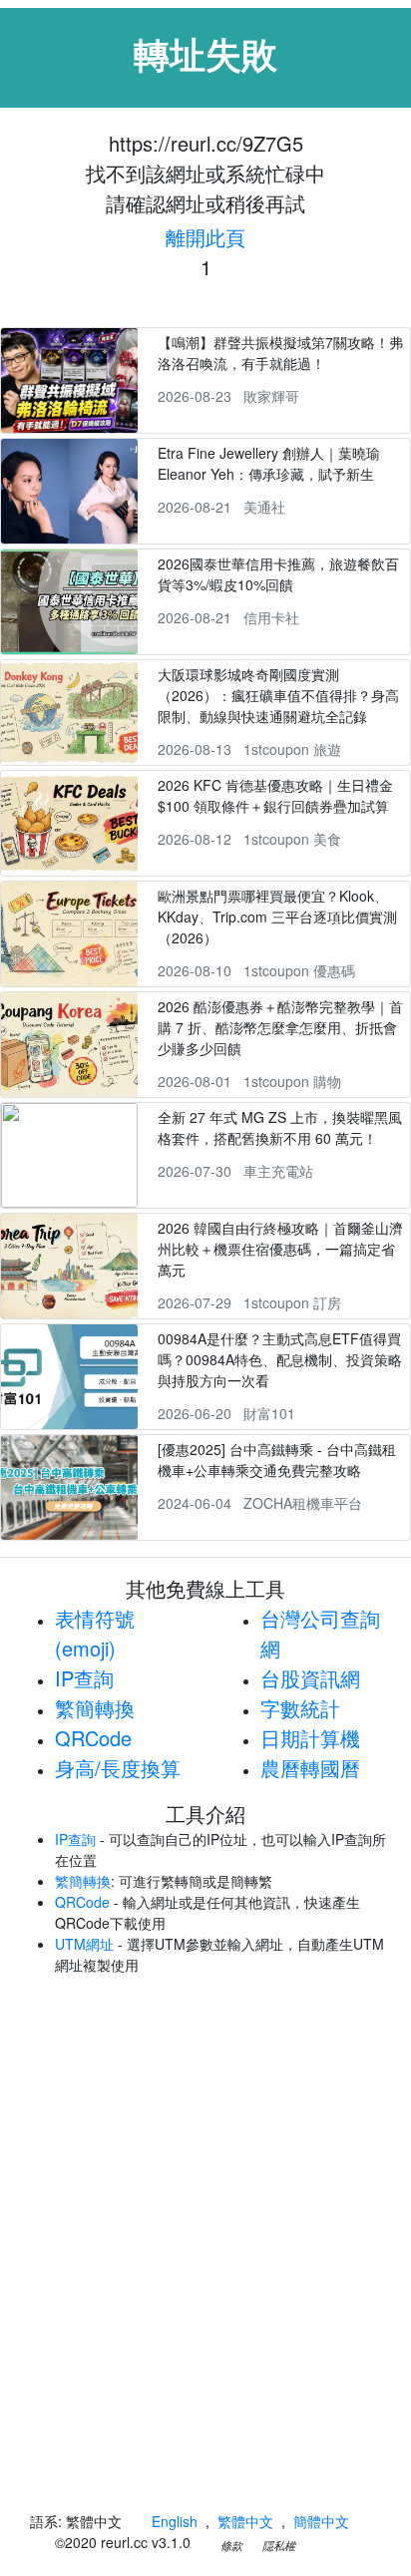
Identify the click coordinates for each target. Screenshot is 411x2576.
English (175, 2521)
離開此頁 (205, 237)
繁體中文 (245, 2521)
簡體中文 (321, 2521)
